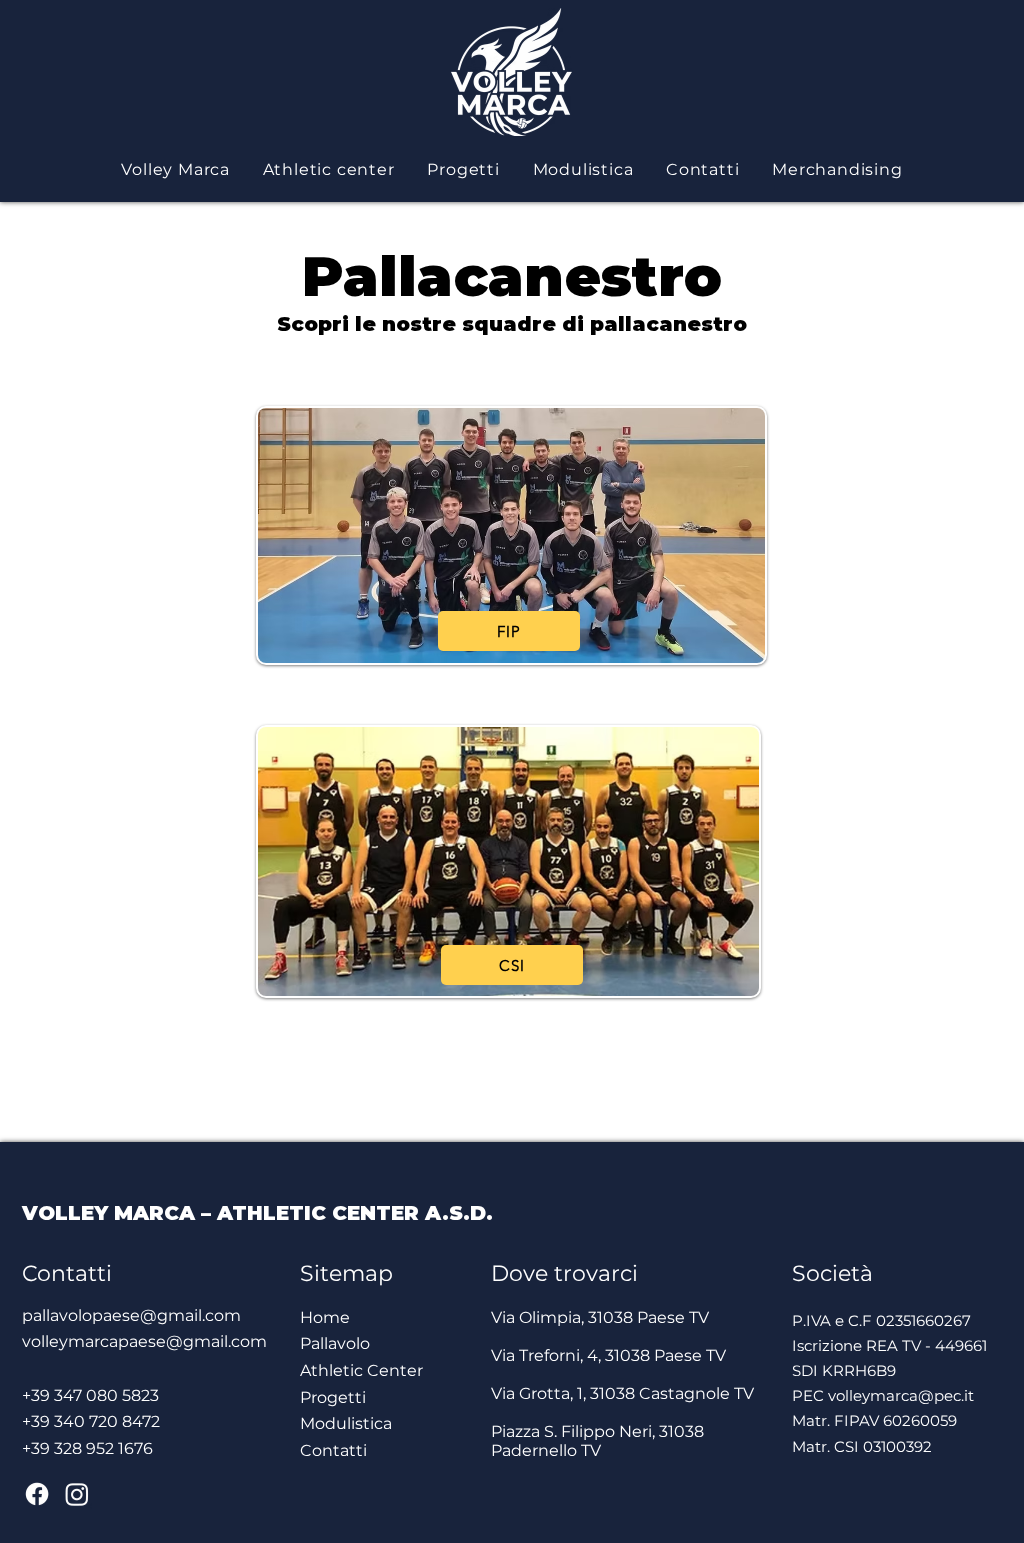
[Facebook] (37, 1494)
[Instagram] (77, 1494)
